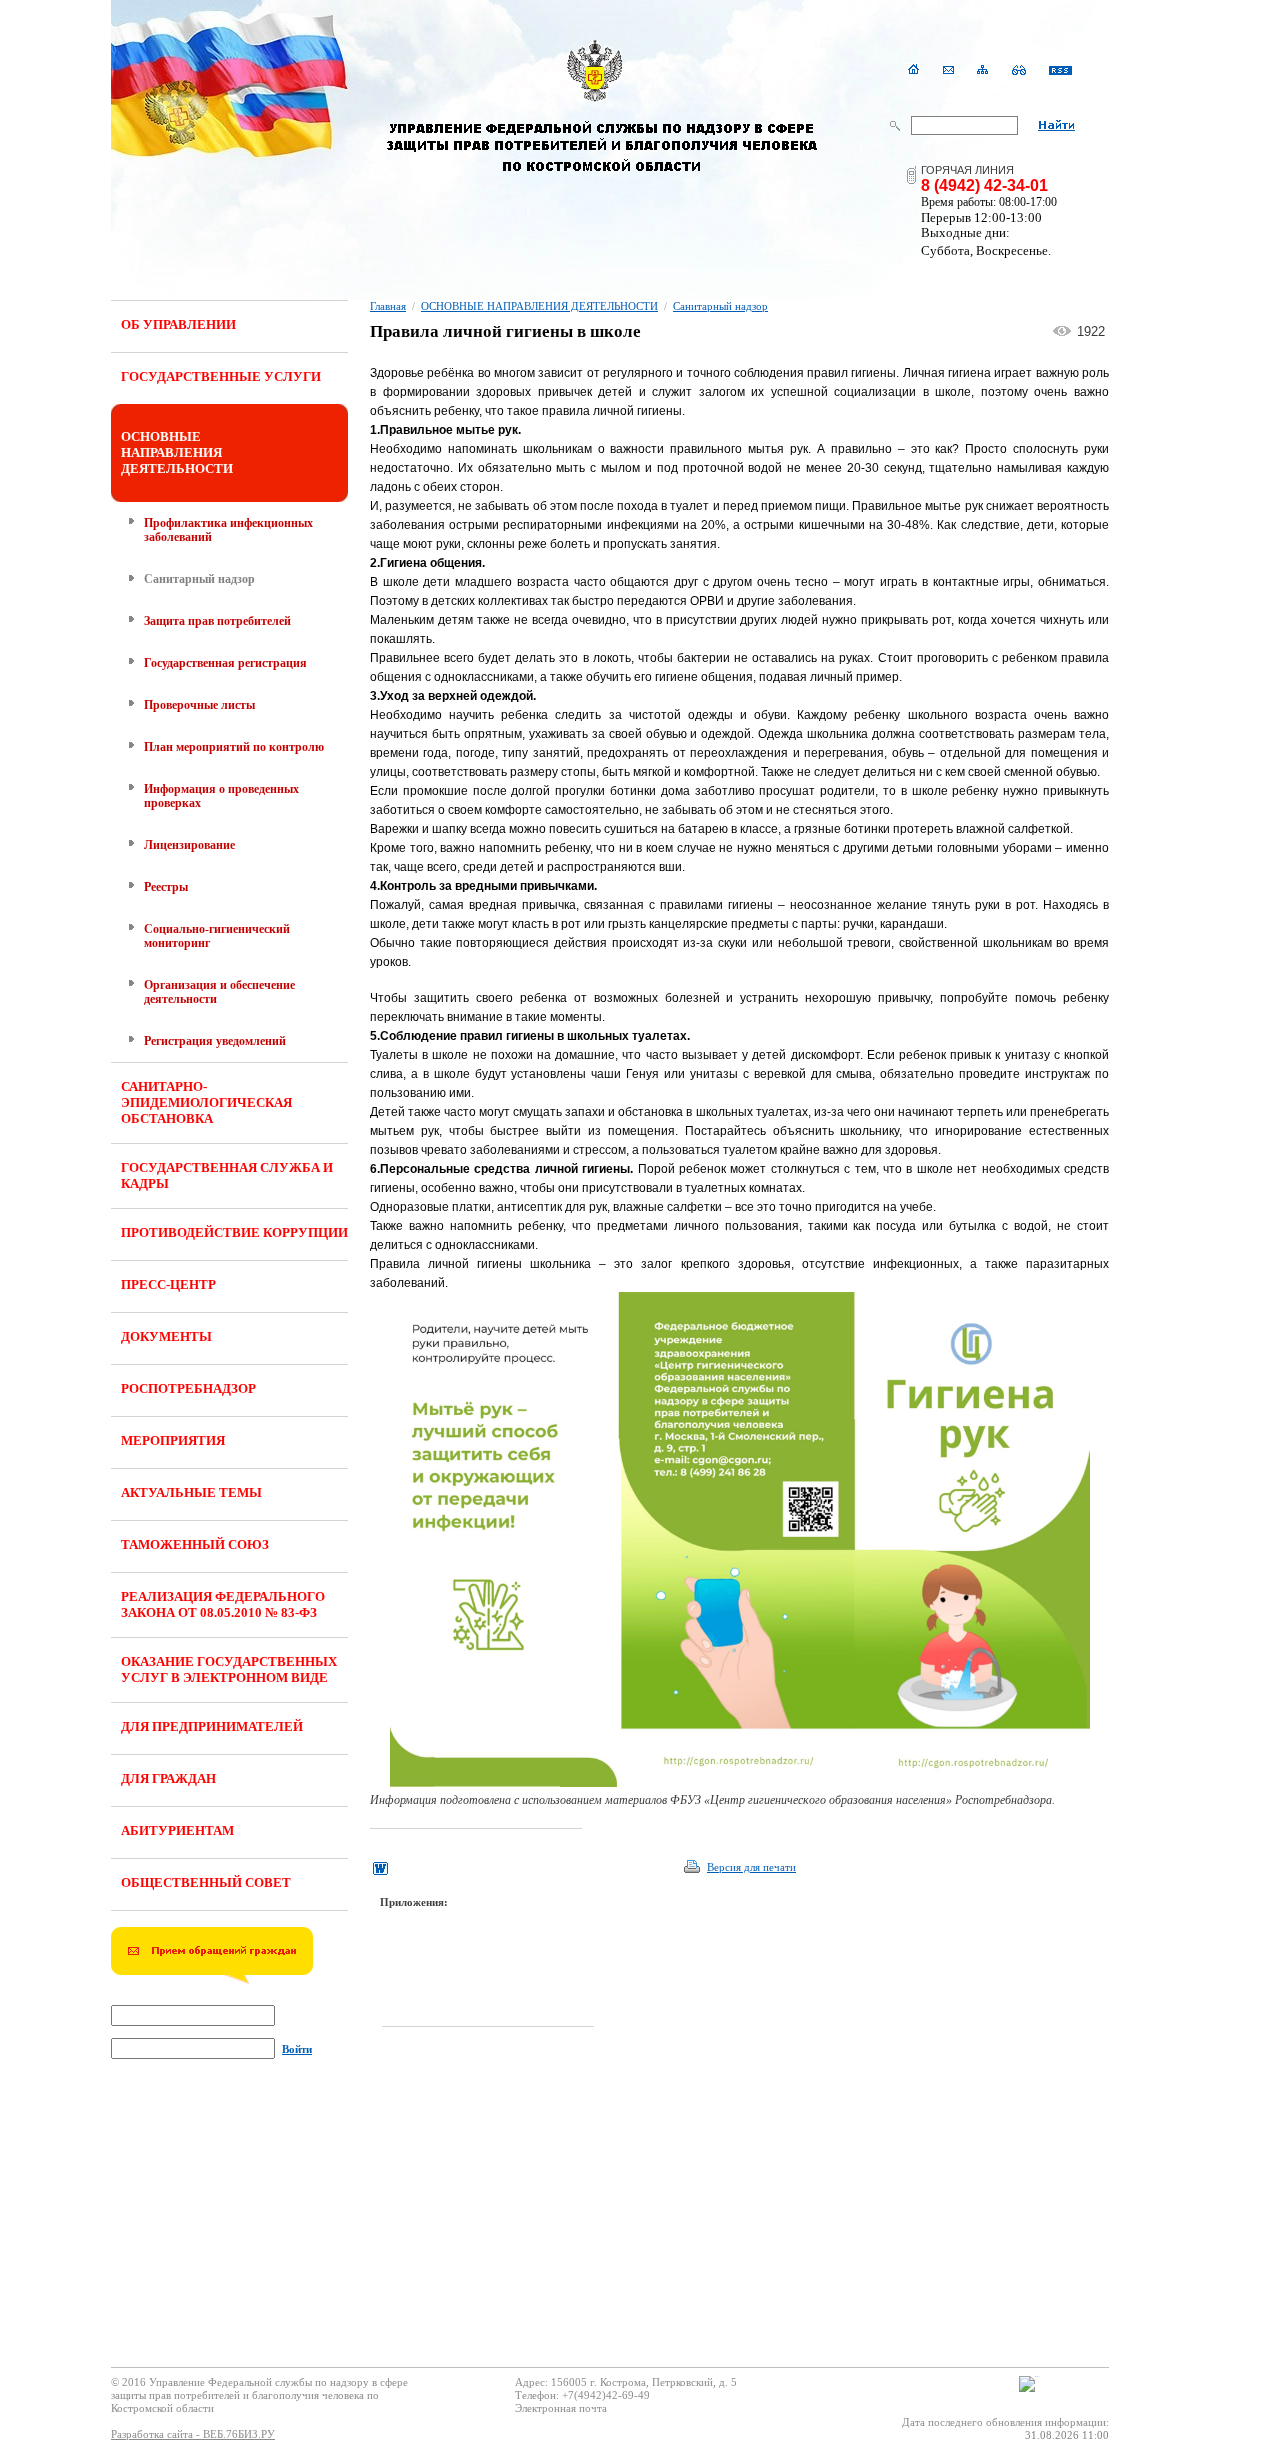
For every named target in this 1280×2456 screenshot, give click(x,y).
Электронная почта (561, 2408)
